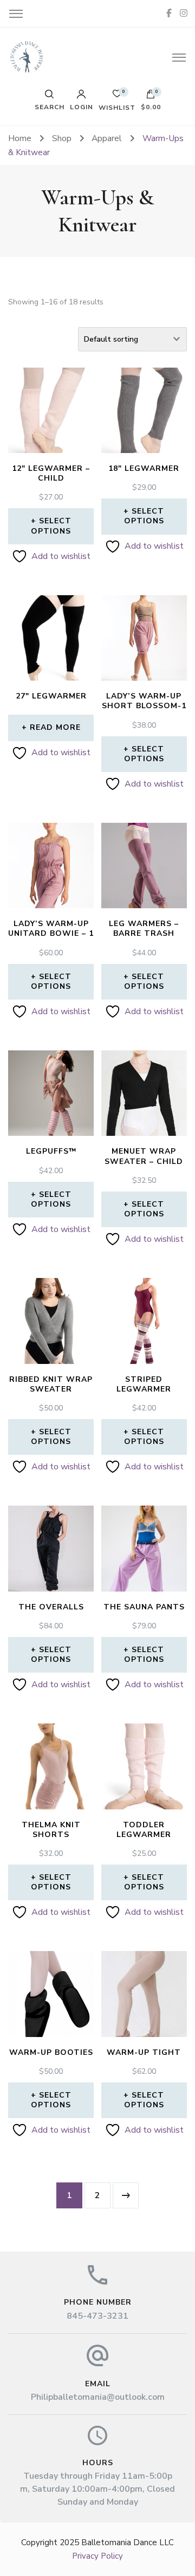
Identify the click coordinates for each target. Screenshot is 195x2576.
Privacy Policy (97, 2556)
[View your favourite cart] (117, 96)
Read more (55, 727)
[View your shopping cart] (151, 97)
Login (82, 106)
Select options (51, 526)
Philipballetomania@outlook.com (98, 2397)
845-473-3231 (97, 2316)
